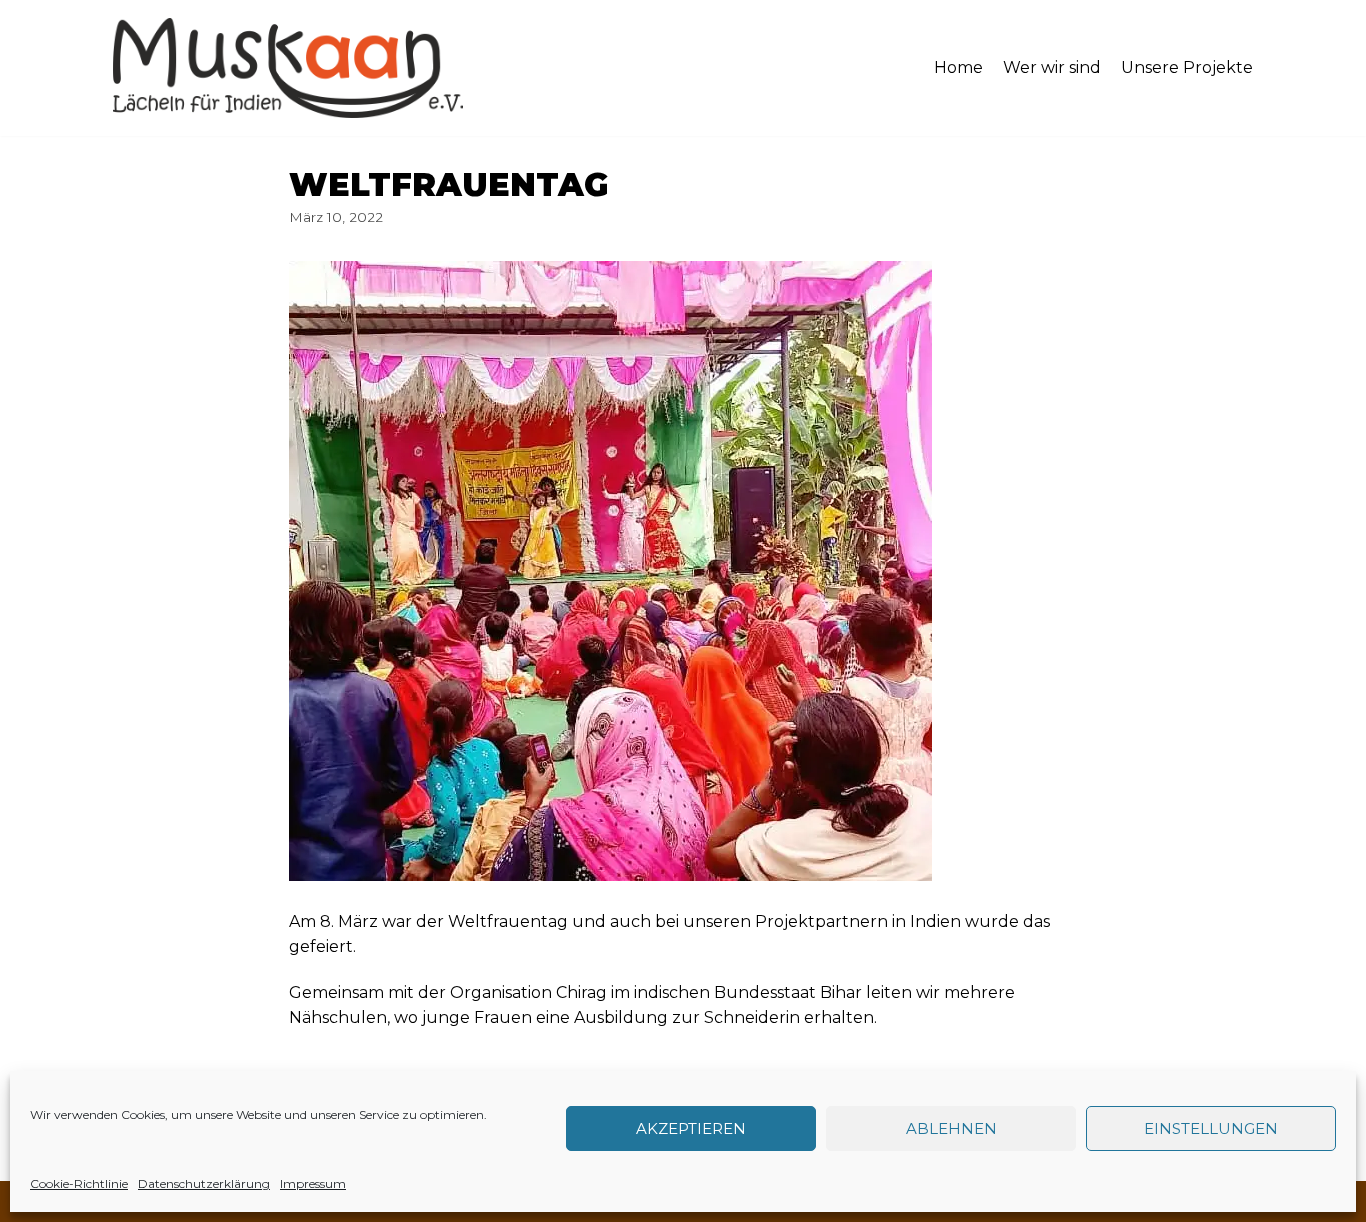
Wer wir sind (1052, 67)
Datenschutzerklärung (204, 1183)
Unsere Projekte (1187, 67)
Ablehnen (951, 1128)
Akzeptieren (691, 1128)
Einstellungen (1211, 1128)
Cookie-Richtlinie (79, 1183)
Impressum (313, 1183)
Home (958, 67)
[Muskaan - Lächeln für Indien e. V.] (288, 68)
